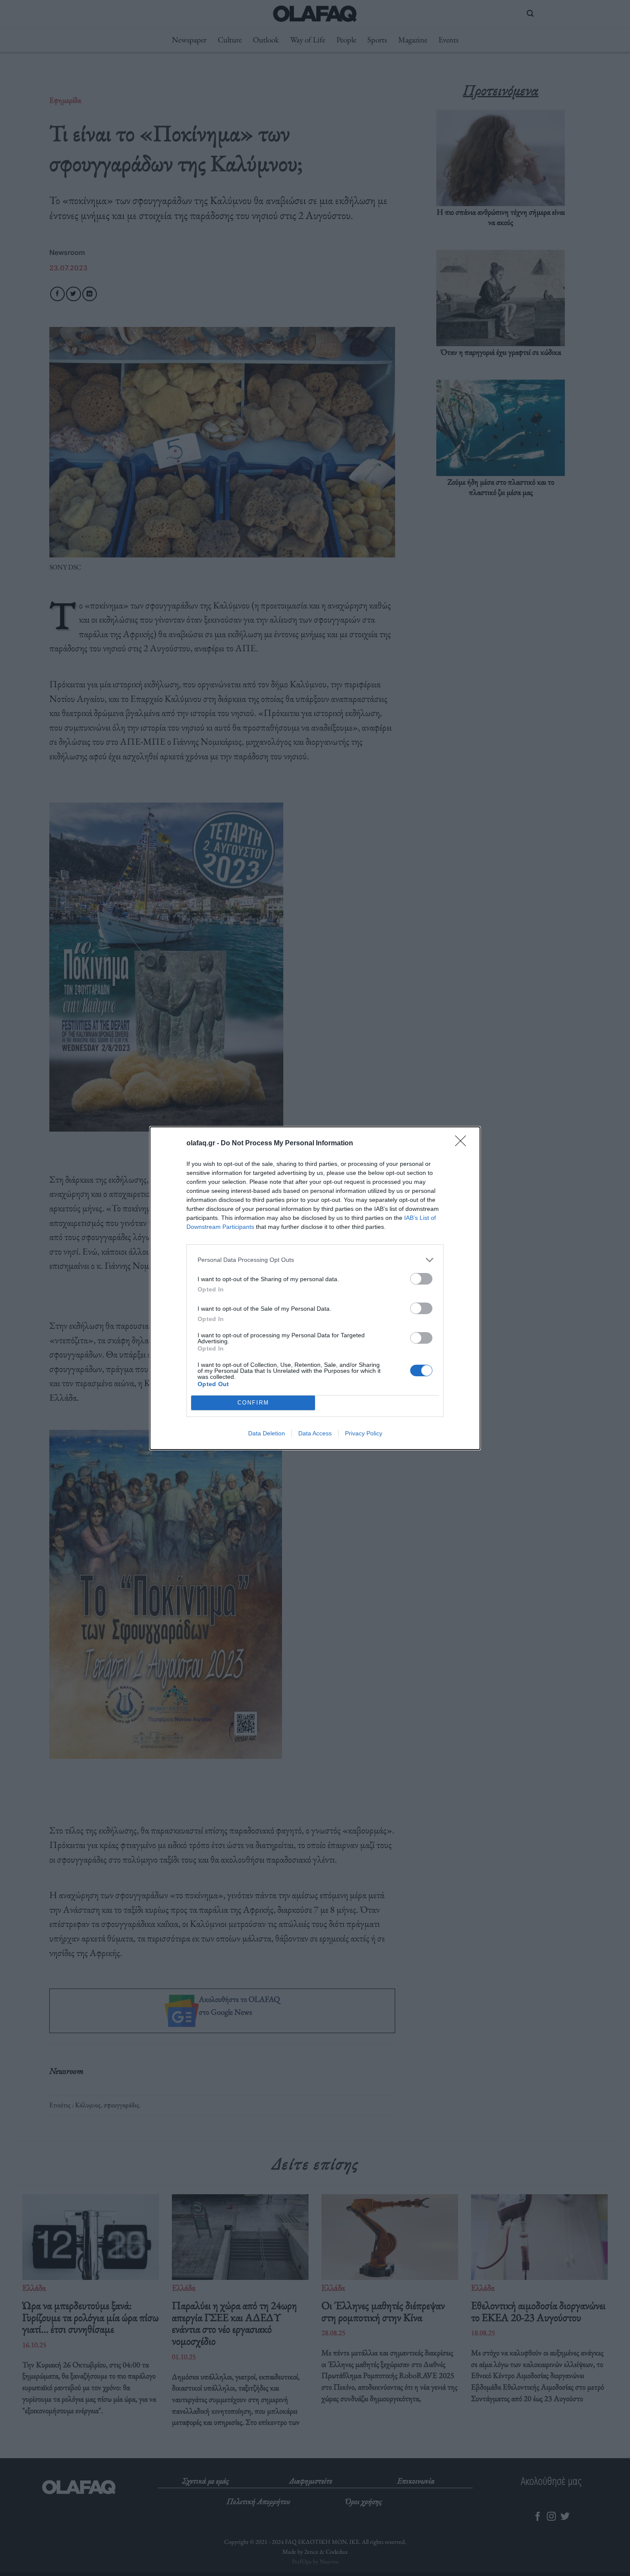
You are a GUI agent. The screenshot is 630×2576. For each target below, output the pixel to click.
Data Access (315, 1433)
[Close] (463, 1144)
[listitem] (315, 1260)
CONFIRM (253, 1403)
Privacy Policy (364, 1433)
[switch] (421, 1279)
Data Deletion (267, 1433)
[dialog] (315, 1288)
